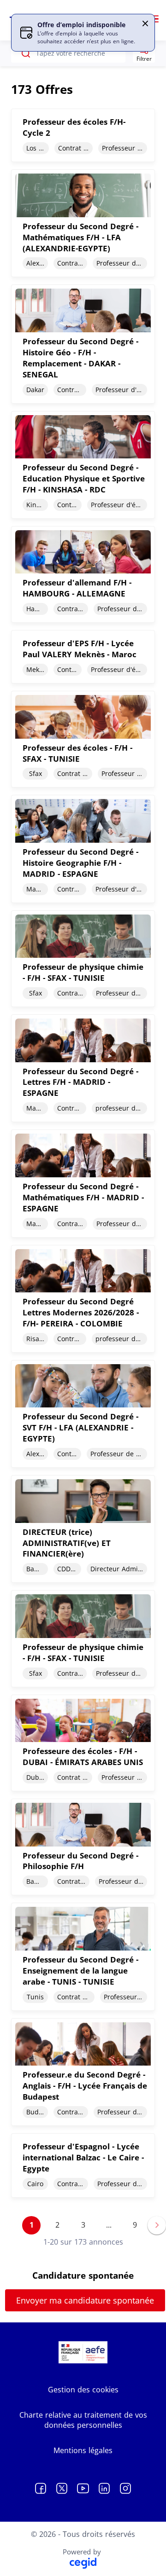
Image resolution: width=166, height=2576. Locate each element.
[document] (83, 135)
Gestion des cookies (83, 2390)
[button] (145, 23)
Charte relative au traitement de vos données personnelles (83, 2420)
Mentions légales (83, 2450)
